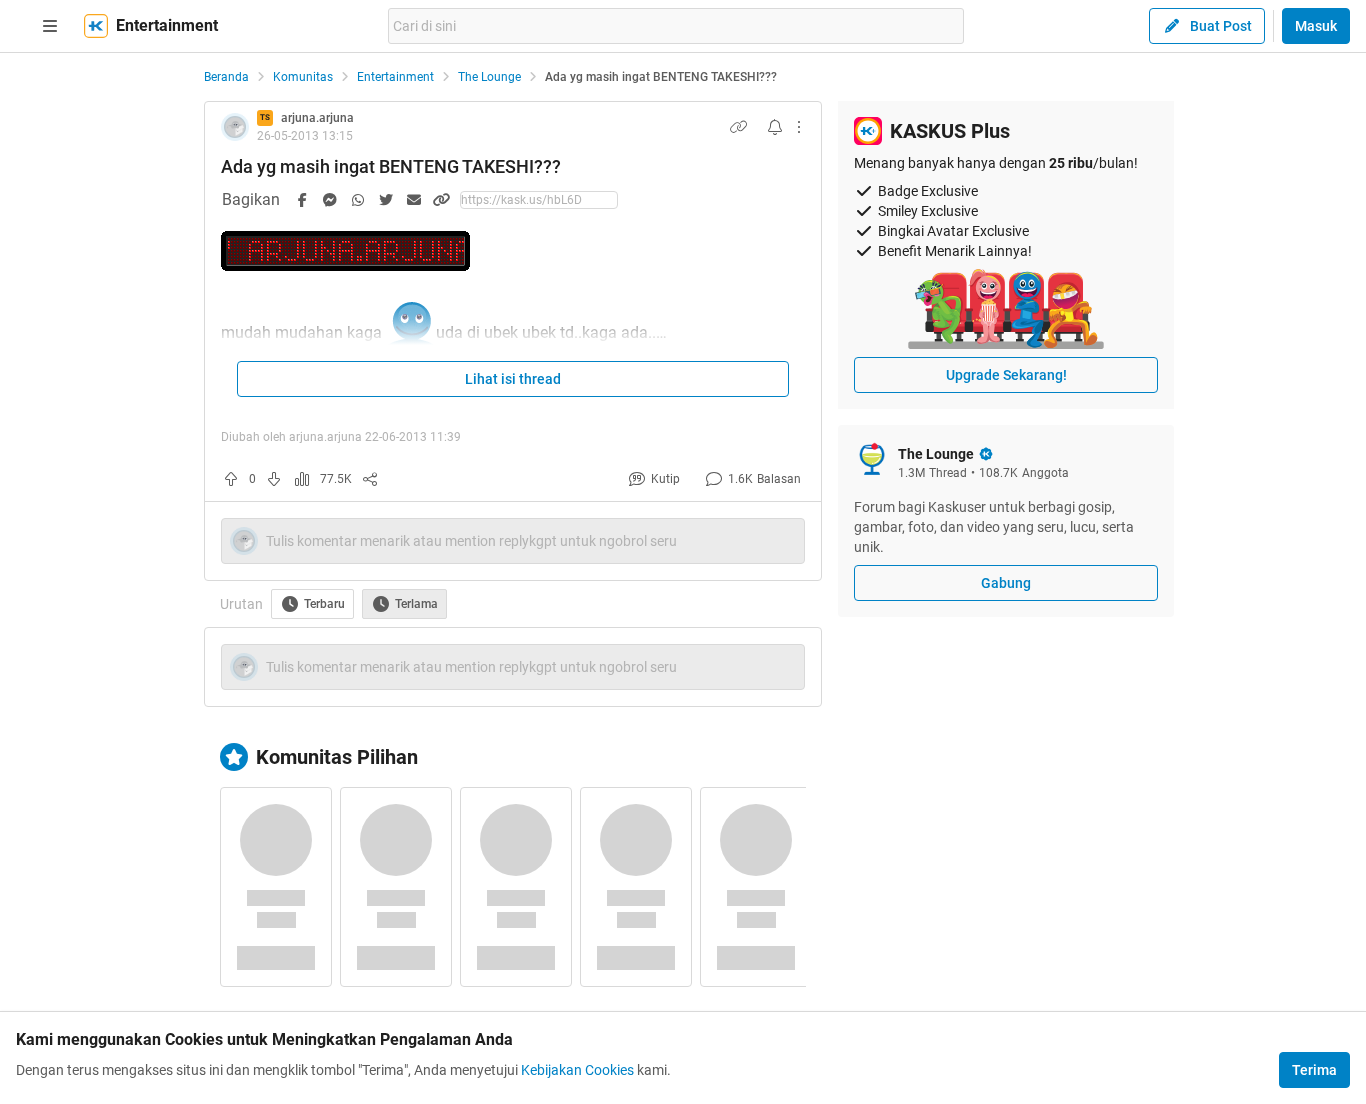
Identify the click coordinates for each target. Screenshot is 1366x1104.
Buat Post (1221, 26)
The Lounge (489, 77)
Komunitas (303, 77)
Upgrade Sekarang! (1006, 375)
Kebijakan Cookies (577, 1070)
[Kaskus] (96, 26)
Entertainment (395, 77)
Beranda (226, 77)
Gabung (1006, 583)
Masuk (1316, 26)
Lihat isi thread (513, 379)
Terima (1314, 1070)
